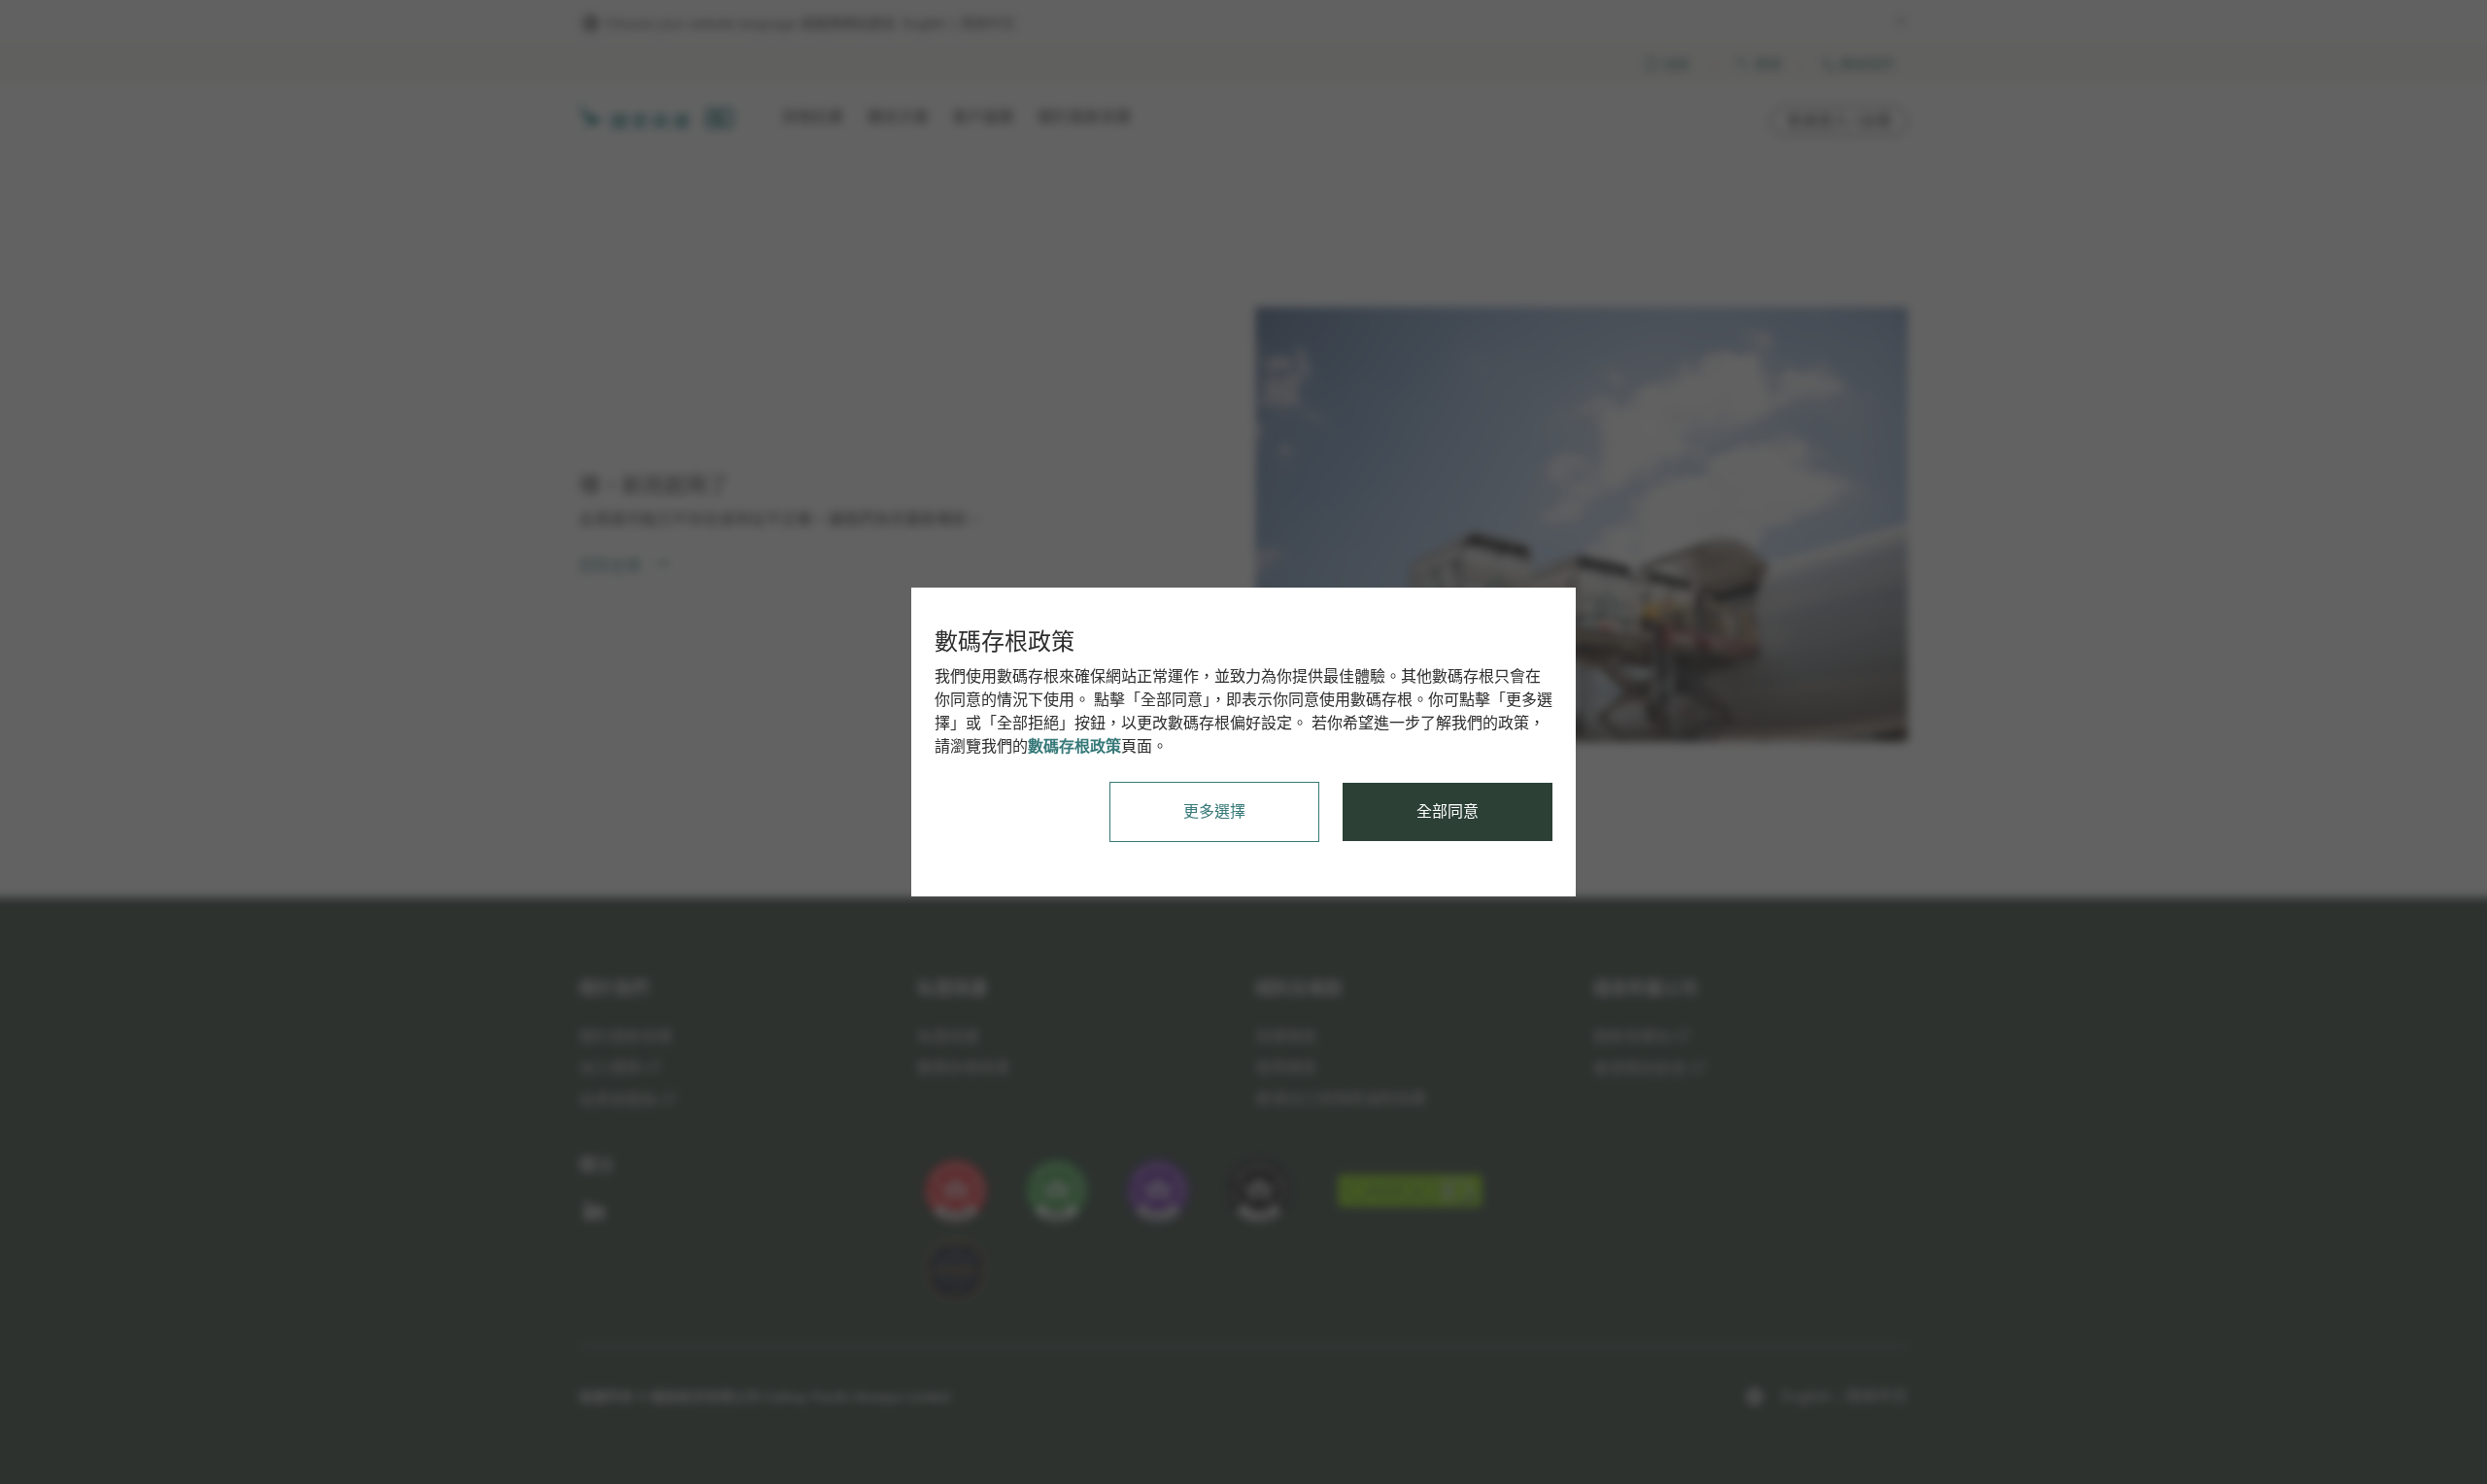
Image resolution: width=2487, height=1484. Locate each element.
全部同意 (1448, 811)
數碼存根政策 (1074, 746)
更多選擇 (1214, 811)
